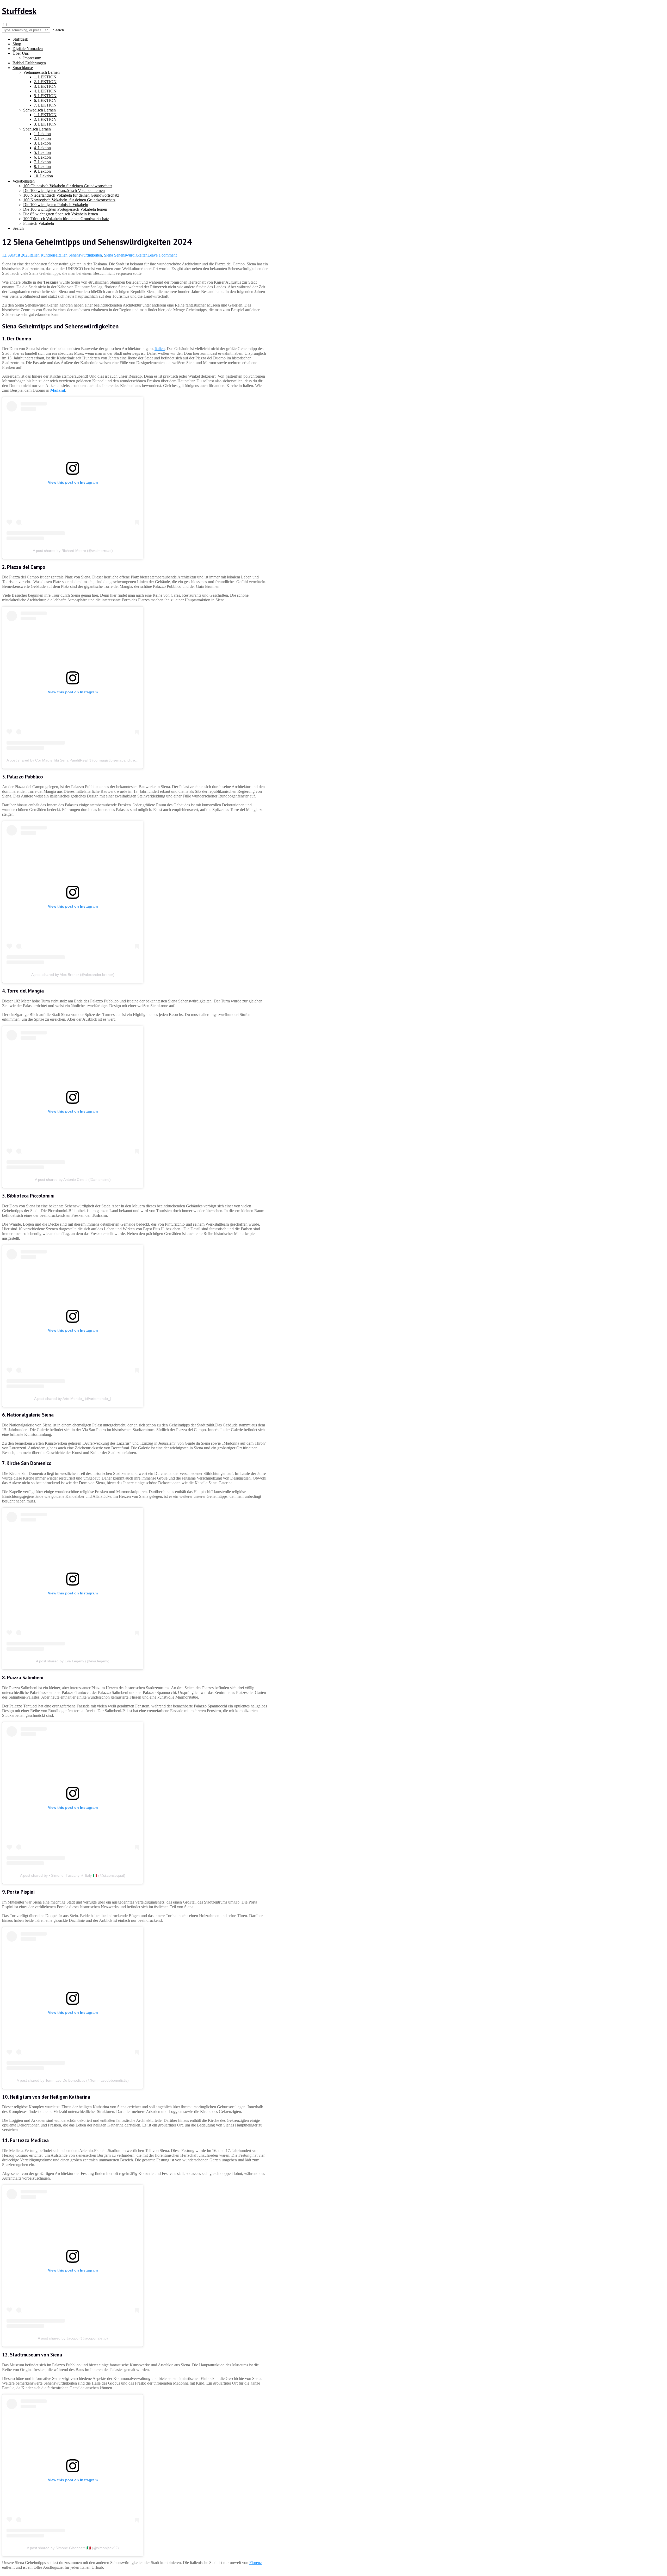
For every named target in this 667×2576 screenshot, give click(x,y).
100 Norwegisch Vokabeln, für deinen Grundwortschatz (69, 200)
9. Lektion (42, 171)
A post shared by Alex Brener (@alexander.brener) (73, 975)
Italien (160, 349)
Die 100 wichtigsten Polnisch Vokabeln (56, 205)
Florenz (256, 2563)
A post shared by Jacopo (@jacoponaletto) (73, 2338)
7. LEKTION (45, 105)
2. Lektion (42, 138)
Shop (17, 44)
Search (18, 228)
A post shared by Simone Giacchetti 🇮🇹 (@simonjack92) (73, 2548)
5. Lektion (42, 152)
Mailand (58, 390)
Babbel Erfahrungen (29, 63)
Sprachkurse (23, 68)
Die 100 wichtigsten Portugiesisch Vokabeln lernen (65, 209)
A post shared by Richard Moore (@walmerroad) (73, 551)
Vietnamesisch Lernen (41, 72)
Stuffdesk (19, 11)
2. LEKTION (45, 82)
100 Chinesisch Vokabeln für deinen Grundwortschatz (68, 186)
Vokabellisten (24, 181)
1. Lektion (42, 134)
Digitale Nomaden (28, 49)
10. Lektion (43, 176)
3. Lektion (42, 143)
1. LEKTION (45, 77)
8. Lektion (42, 167)
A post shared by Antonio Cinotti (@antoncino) (73, 1180)
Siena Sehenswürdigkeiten (126, 255)
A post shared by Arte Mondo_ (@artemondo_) (73, 1399)
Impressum (32, 58)
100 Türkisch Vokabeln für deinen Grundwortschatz (66, 219)
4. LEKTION (45, 91)
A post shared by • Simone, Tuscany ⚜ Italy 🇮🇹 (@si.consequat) (73, 1875)
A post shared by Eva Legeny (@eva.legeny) (73, 1661)
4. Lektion (42, 148)
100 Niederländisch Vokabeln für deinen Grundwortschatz (71, 195)
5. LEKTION (45, 96)
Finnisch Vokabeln (39, 223)
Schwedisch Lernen (39, 110)
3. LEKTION (45, 86)
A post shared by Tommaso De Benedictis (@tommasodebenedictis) (73, 2080)
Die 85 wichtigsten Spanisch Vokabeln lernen (61, 214)
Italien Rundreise (43, 255)
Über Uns (21, 53)
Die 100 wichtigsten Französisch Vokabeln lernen (64, 191)
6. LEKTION (45, 100)
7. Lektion (42, 162)
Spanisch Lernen (37, 129)
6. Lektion (42, 157)
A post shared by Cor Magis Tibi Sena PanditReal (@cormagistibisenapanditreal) (73, 760)
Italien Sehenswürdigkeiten (80, 255)
